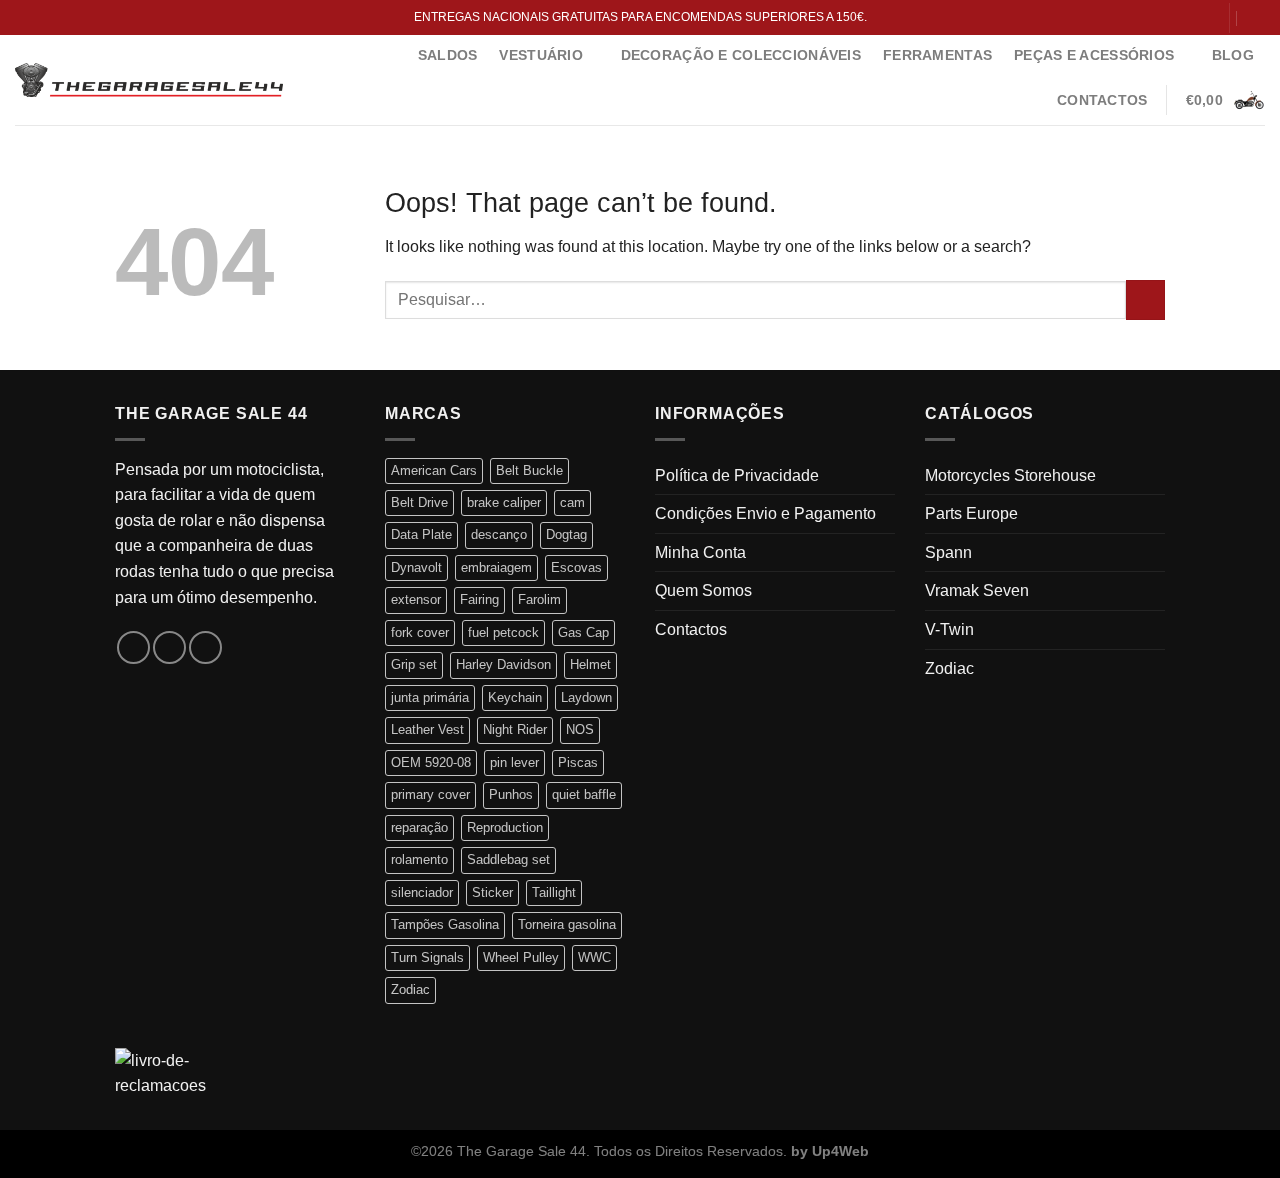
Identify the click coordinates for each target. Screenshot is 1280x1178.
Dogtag (566, 534)
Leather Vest (427, 729)
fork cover (420, 632)
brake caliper (504, 502)
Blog (1233, 55)
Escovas (576, 567)
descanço (499, 534)
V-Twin (949, 629)
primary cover (430, 794)
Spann (948, 552)
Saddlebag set (508, 859)
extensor (416, 599)
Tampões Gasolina (445, 924)
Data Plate (421, 534)
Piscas (578, 762)
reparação (419, 827)
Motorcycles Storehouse (1010, 475)
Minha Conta (700, 552)
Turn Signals (427, 957)
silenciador (422, 892)
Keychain (515, 697)
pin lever (514, 762)
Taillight (554, 892)
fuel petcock (503, 632)
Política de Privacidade (737, 475)
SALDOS (448, 55)
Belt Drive (419, 502)
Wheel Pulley (521, 957)
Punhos (511, 794)
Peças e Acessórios (1094, 55)
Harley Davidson (503, 664)
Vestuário (541, 55)
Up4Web (840, 1151)
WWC (594, 957)
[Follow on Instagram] (1185, 17)
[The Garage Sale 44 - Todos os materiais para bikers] (149, 80)
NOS (580, 729)
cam (572, 502)
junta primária (430, 697)
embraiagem (496, 567)
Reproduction (505, 827)
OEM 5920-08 (431, 762)
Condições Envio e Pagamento (765, 513)
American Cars (434, 470)
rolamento (419, 859)
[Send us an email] (1204, 17)
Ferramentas (937, 55)
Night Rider (515, 729)
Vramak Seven (977, 590)
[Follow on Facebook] (1165, 17)
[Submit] (1145, 299)
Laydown (586, 697)
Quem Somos (703, 590)
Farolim (539, 599)
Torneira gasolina (567, 924)
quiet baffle (584, 794)
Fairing (479, 599)
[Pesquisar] (1257, 17)
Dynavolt (416, 567)
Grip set (414, 664)
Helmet (590, 664)
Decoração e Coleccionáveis (741, 55)
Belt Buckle (529, 470)
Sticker (492, 892)
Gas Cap (583, 632)
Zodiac (410, 989)
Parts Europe (971, 513)
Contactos (1102, 100)
